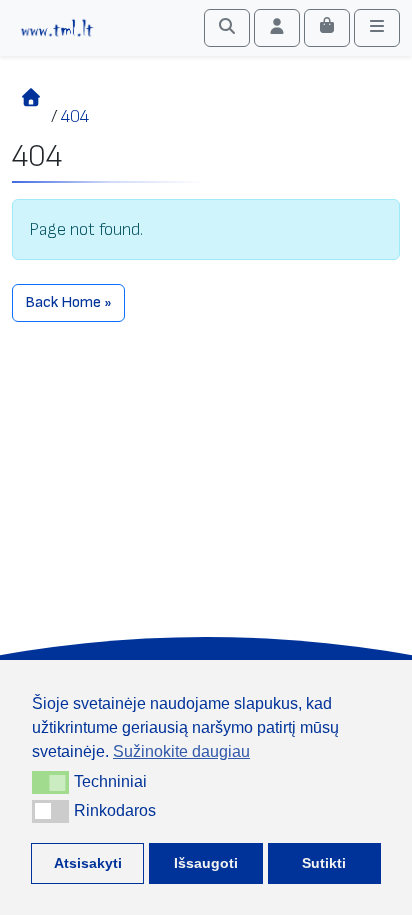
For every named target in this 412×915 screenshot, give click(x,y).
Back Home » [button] (68, 302)
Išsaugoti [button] (206, 863)
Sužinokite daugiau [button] (181, 751)
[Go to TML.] (31, 116)
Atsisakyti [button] (88, 863)
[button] (50, 782)
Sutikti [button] (324, 863)
